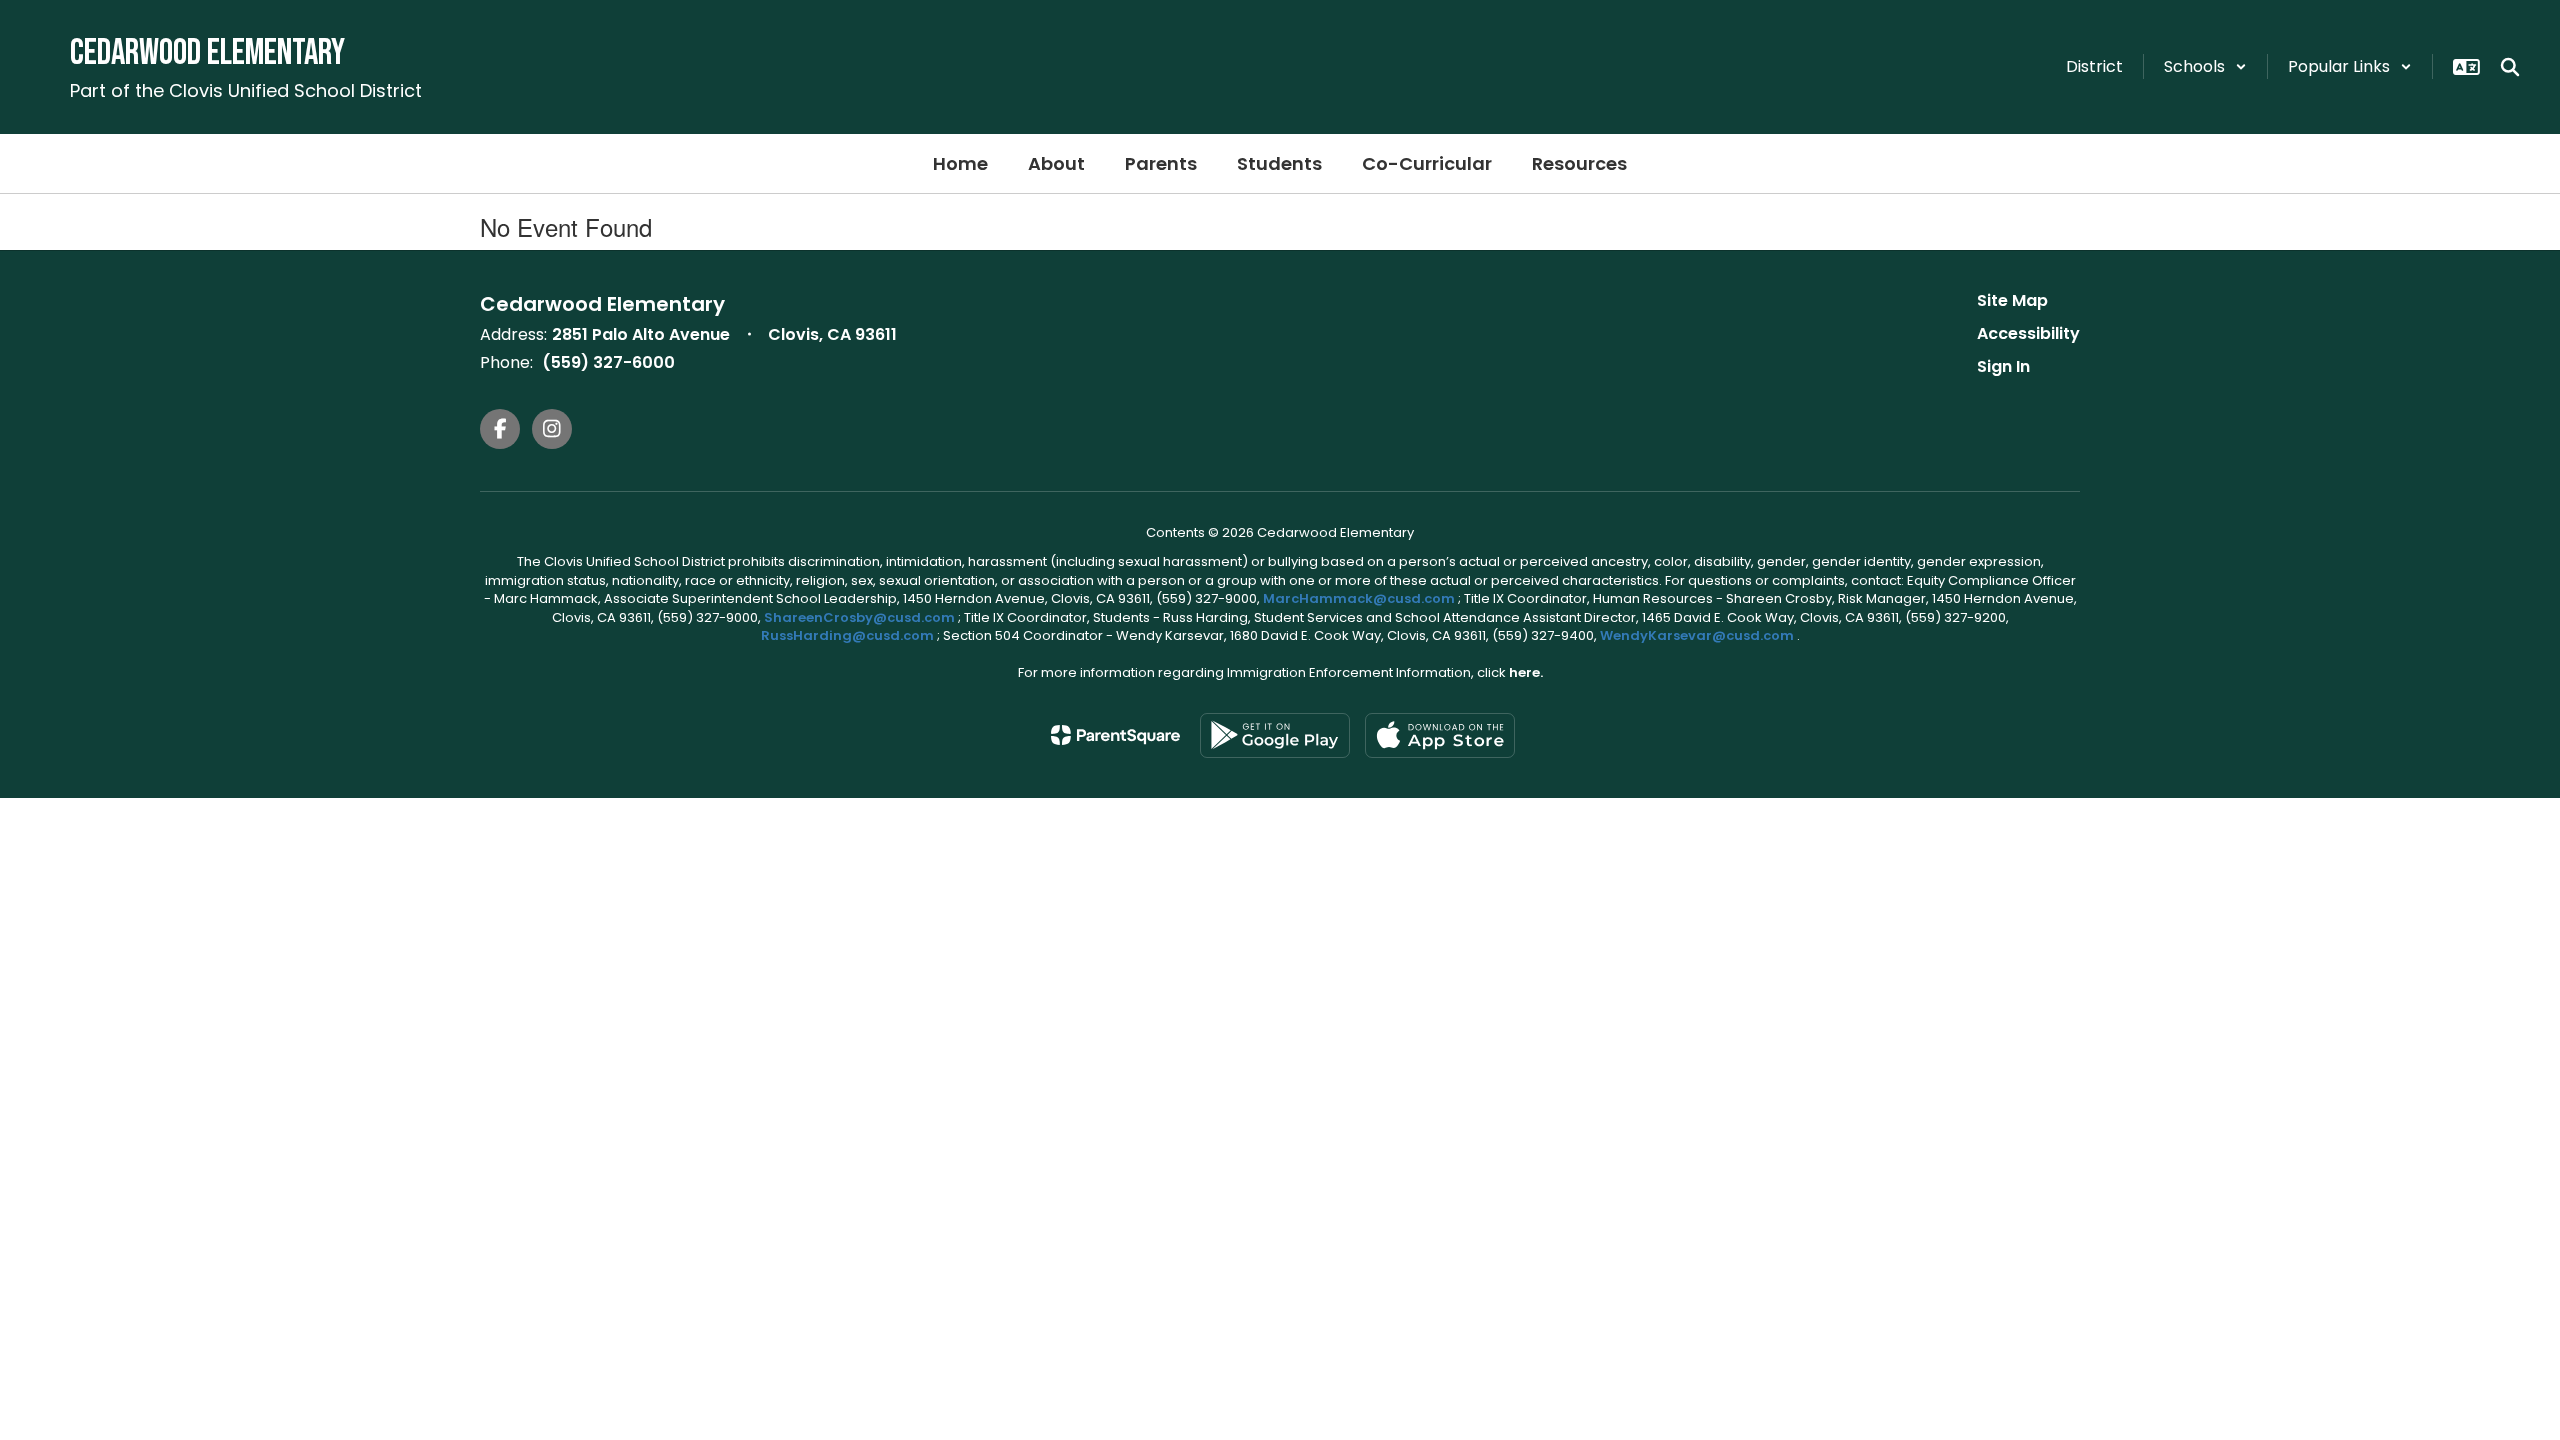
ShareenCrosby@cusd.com (859, 617)
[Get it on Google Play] (1275, 735)
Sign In (2003, 366)
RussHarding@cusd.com (847, 635)
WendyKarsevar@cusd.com (1698, 635)
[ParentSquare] (1115, 735)
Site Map (2012, 300)
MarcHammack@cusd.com (1359, 598)
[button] (2205, 66)
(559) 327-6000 (608, 362)
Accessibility (2028, 333)
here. (1526, 672)
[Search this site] (2510, 67)
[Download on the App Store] (1440, 735)
